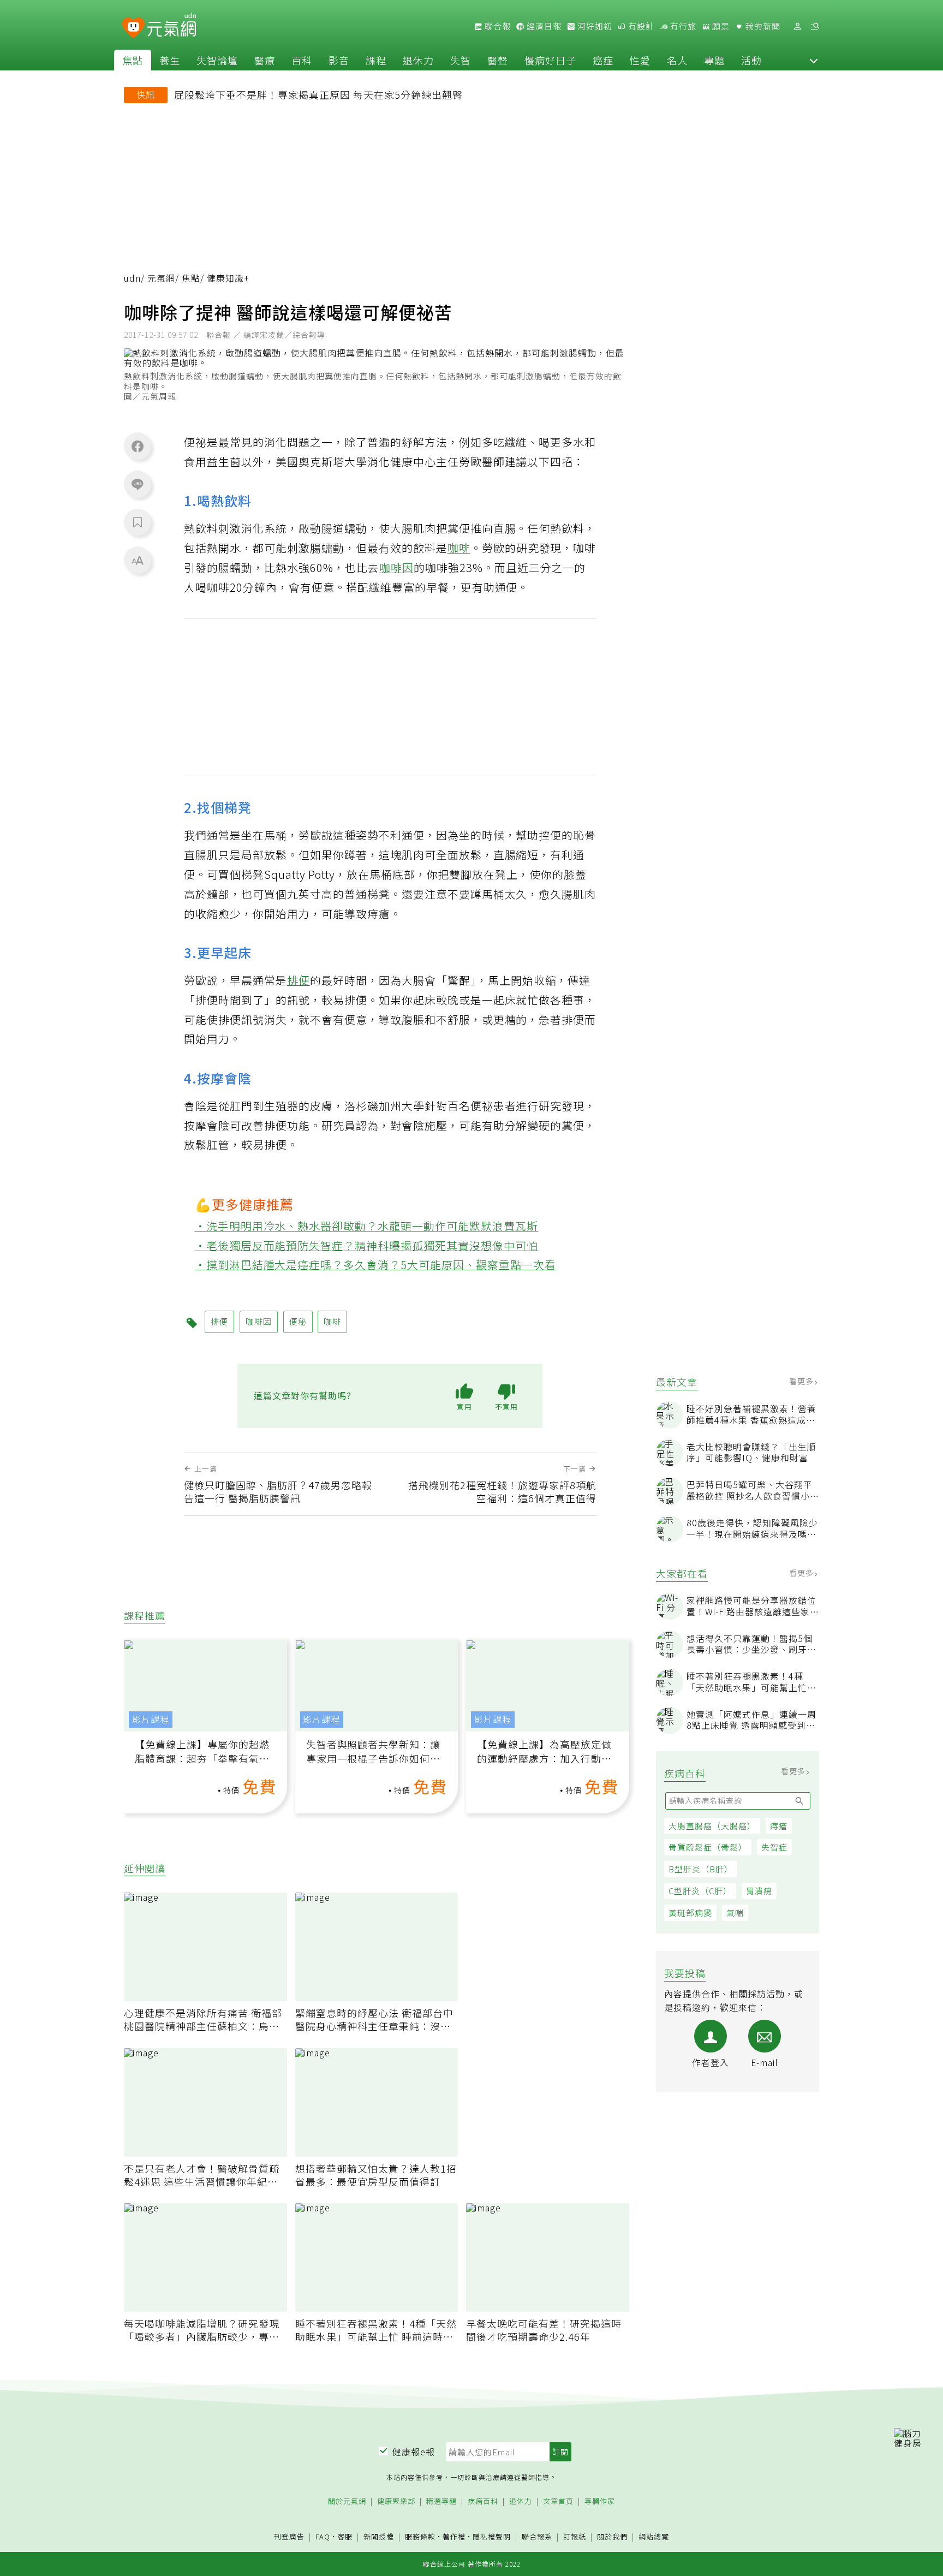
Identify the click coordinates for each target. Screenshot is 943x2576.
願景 (720, 26)
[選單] (815, 26)
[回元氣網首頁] (172, 26)
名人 (677, 60)
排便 (299, 980)
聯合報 (497, 26)
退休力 (418, 60)
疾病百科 (483, 2501)
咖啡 (459, 548)
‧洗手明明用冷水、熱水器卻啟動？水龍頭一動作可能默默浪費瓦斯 (367, 1226)
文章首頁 (558, 2501)
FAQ (323, 2536)
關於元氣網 (347, 2501)
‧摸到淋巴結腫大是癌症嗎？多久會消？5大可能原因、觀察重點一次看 (376, 1265)
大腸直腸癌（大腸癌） (712, 1826)
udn (132, 278)
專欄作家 (600, 2501)
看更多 (802, 1381)
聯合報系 (537, 2537)
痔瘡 (779, 1826)
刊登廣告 (289, 2537)
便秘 (298, 1321)
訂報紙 (575, 2537)
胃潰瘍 (759, 1891)
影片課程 (151, 1719)
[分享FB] (138, 446)
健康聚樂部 (396, 2501)
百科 (302, 60)
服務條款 (420, 2536)
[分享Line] (138, 484)
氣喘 (735, 1912)
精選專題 (441, 2501)
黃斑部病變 (690, 1912)
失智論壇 (217, 60)
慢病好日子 (550, 60)
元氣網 (161, 278)
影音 (339, 60)
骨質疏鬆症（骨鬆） (708, 1847)
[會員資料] (797, 26)
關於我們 (612, 2537)
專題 (714, 60)
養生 (170, 60)
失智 (461, 60)
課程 (376, 60)
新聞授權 (379, 2537)
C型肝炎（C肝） (700, 1891)
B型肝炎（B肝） (701, 1869)
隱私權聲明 (492, 2536)
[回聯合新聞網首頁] (133, 28)
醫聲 (498, 60)
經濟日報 (543, 26)
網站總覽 (654, 2537)
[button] (814, 60)
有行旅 (682, 26)
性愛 (640, 60)
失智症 (774, 1847)
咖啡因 (396, 567)
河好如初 (594, 26)
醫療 (265, 60)
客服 (345, 2536)
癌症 (603, 60)
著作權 (454, 2536)
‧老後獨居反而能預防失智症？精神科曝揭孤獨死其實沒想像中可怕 (367, 1245)
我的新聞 (762, 26)
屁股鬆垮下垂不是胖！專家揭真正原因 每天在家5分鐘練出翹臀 (318, 94)
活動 (751, 60)
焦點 (133, 60)
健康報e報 (414, 2452)
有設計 (640, 26)
